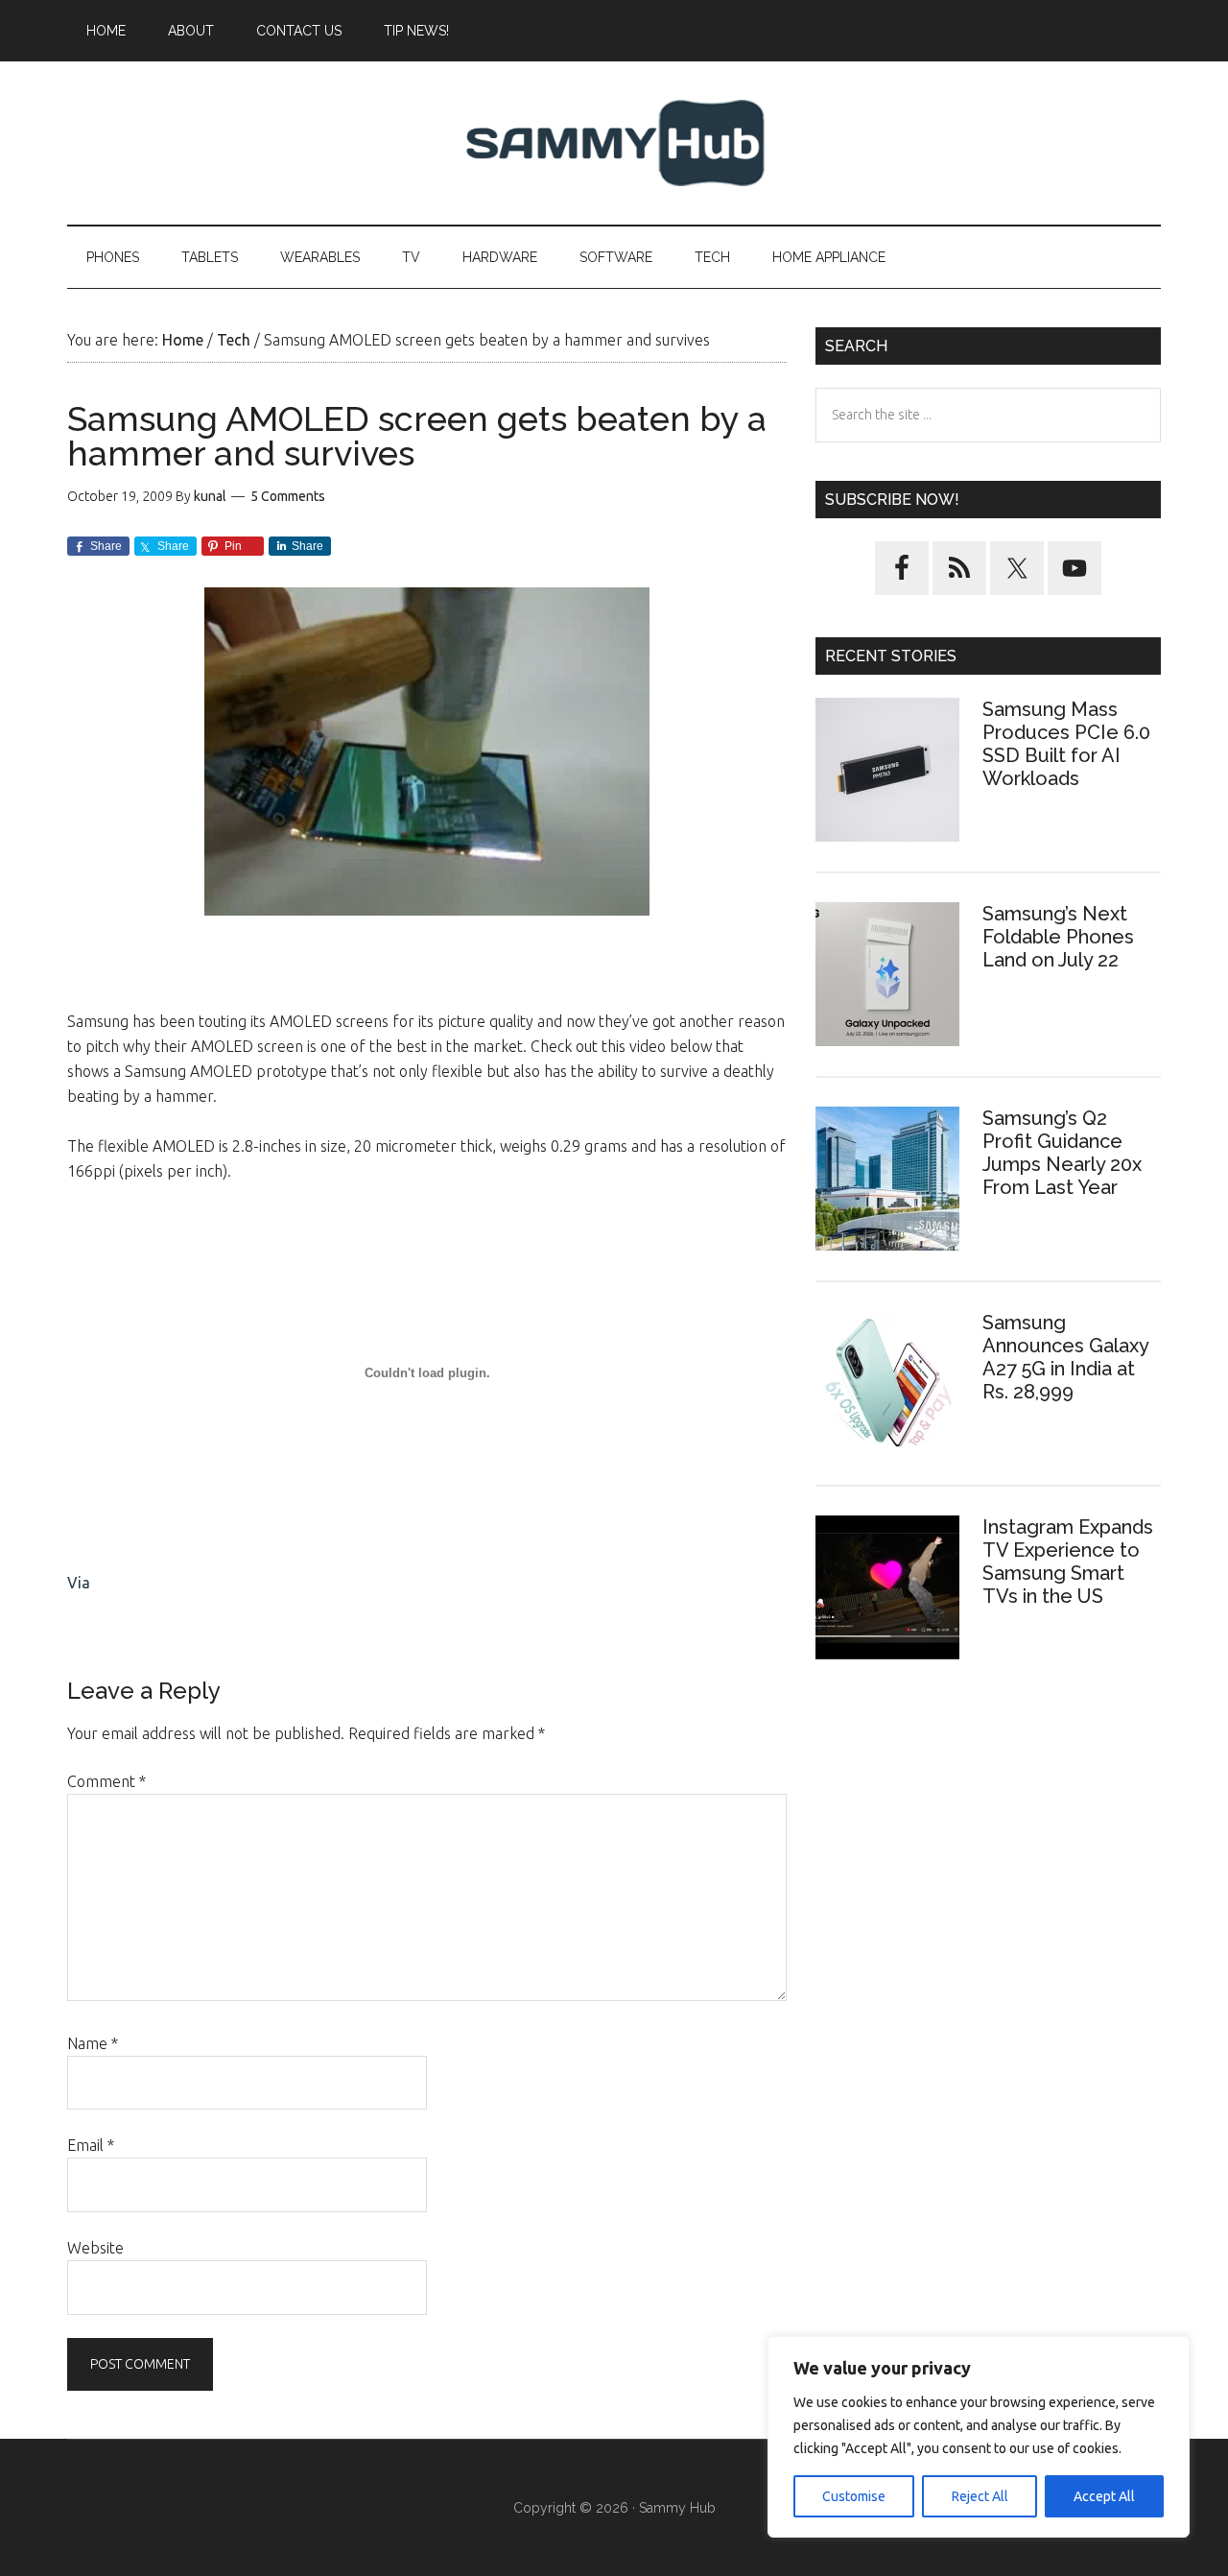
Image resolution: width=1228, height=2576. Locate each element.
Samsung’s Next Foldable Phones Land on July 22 (1058, 937)
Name (93, 2043)
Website (95, 2248)
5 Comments (288, 496)
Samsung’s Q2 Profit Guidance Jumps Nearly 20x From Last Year (1062, 1153)
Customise (854, 2496)
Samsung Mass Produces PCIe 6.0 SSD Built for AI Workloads (1066, 744)
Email (91, 2145)
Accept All (1104, 2496)
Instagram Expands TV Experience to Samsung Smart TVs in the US (1068, 1562)
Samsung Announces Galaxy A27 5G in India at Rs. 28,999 (1065, 1357)
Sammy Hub (614, 143)
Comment (106, 1781)
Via (79, 1583)
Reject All (980, 2496)
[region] (979, 2437)
